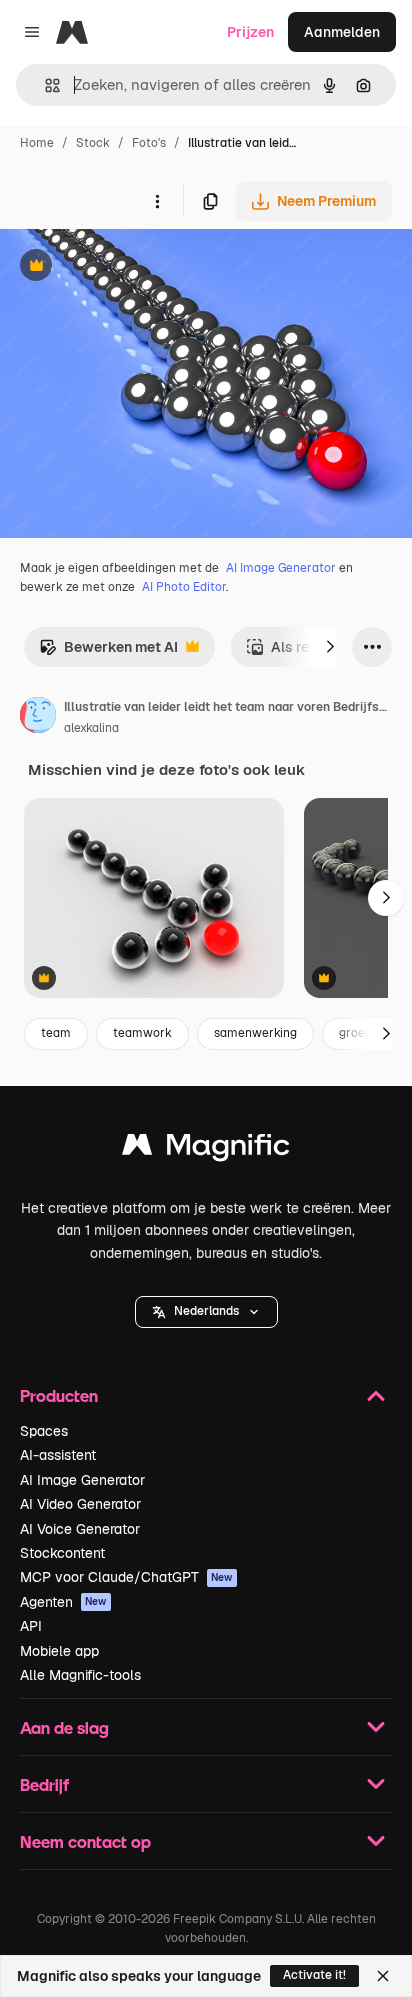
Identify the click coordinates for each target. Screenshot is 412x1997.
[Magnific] (206, 1149)
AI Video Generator (80, 1504)
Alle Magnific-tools (80, 1675)
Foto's (149, 143)
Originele (131, 267)
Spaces (44, 1431)
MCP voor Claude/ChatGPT (126, 1577)
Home (37, 143)
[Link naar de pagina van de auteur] (38, 718)
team (56, 1033)
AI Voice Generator (80, 1529)
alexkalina (91, 728)
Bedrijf (44, 1784)
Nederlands (206, 1311)
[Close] (383, 1976)
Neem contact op (85, 1841)
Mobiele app (59, 1651)
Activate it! (314, 1975)
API (31, 1626)
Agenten (63, 1602)
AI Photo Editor (184, 587)
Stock (93, 143)
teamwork (142, 1033)
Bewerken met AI (108, 652)
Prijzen (250, 32)
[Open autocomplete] (44, 85)
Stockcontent (62, 1553)
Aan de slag (64, 1727)
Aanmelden (342, 32)
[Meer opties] (157, 201)
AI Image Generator (281, 568)
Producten (59, 1395)
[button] (206, 1312)
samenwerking (255, 1033)
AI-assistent (58, 1455)
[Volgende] (330, 647)
